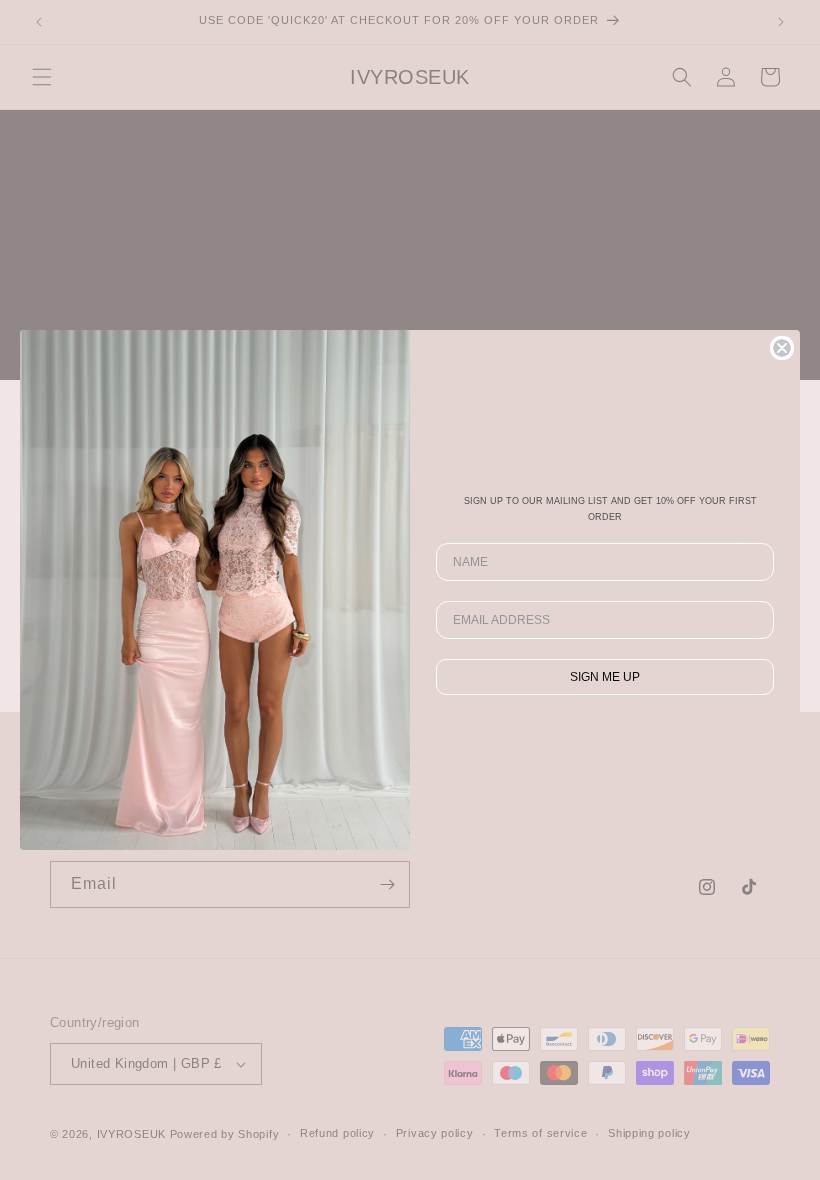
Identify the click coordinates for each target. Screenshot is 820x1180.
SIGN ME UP (605, 677)
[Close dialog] (782, 348)
